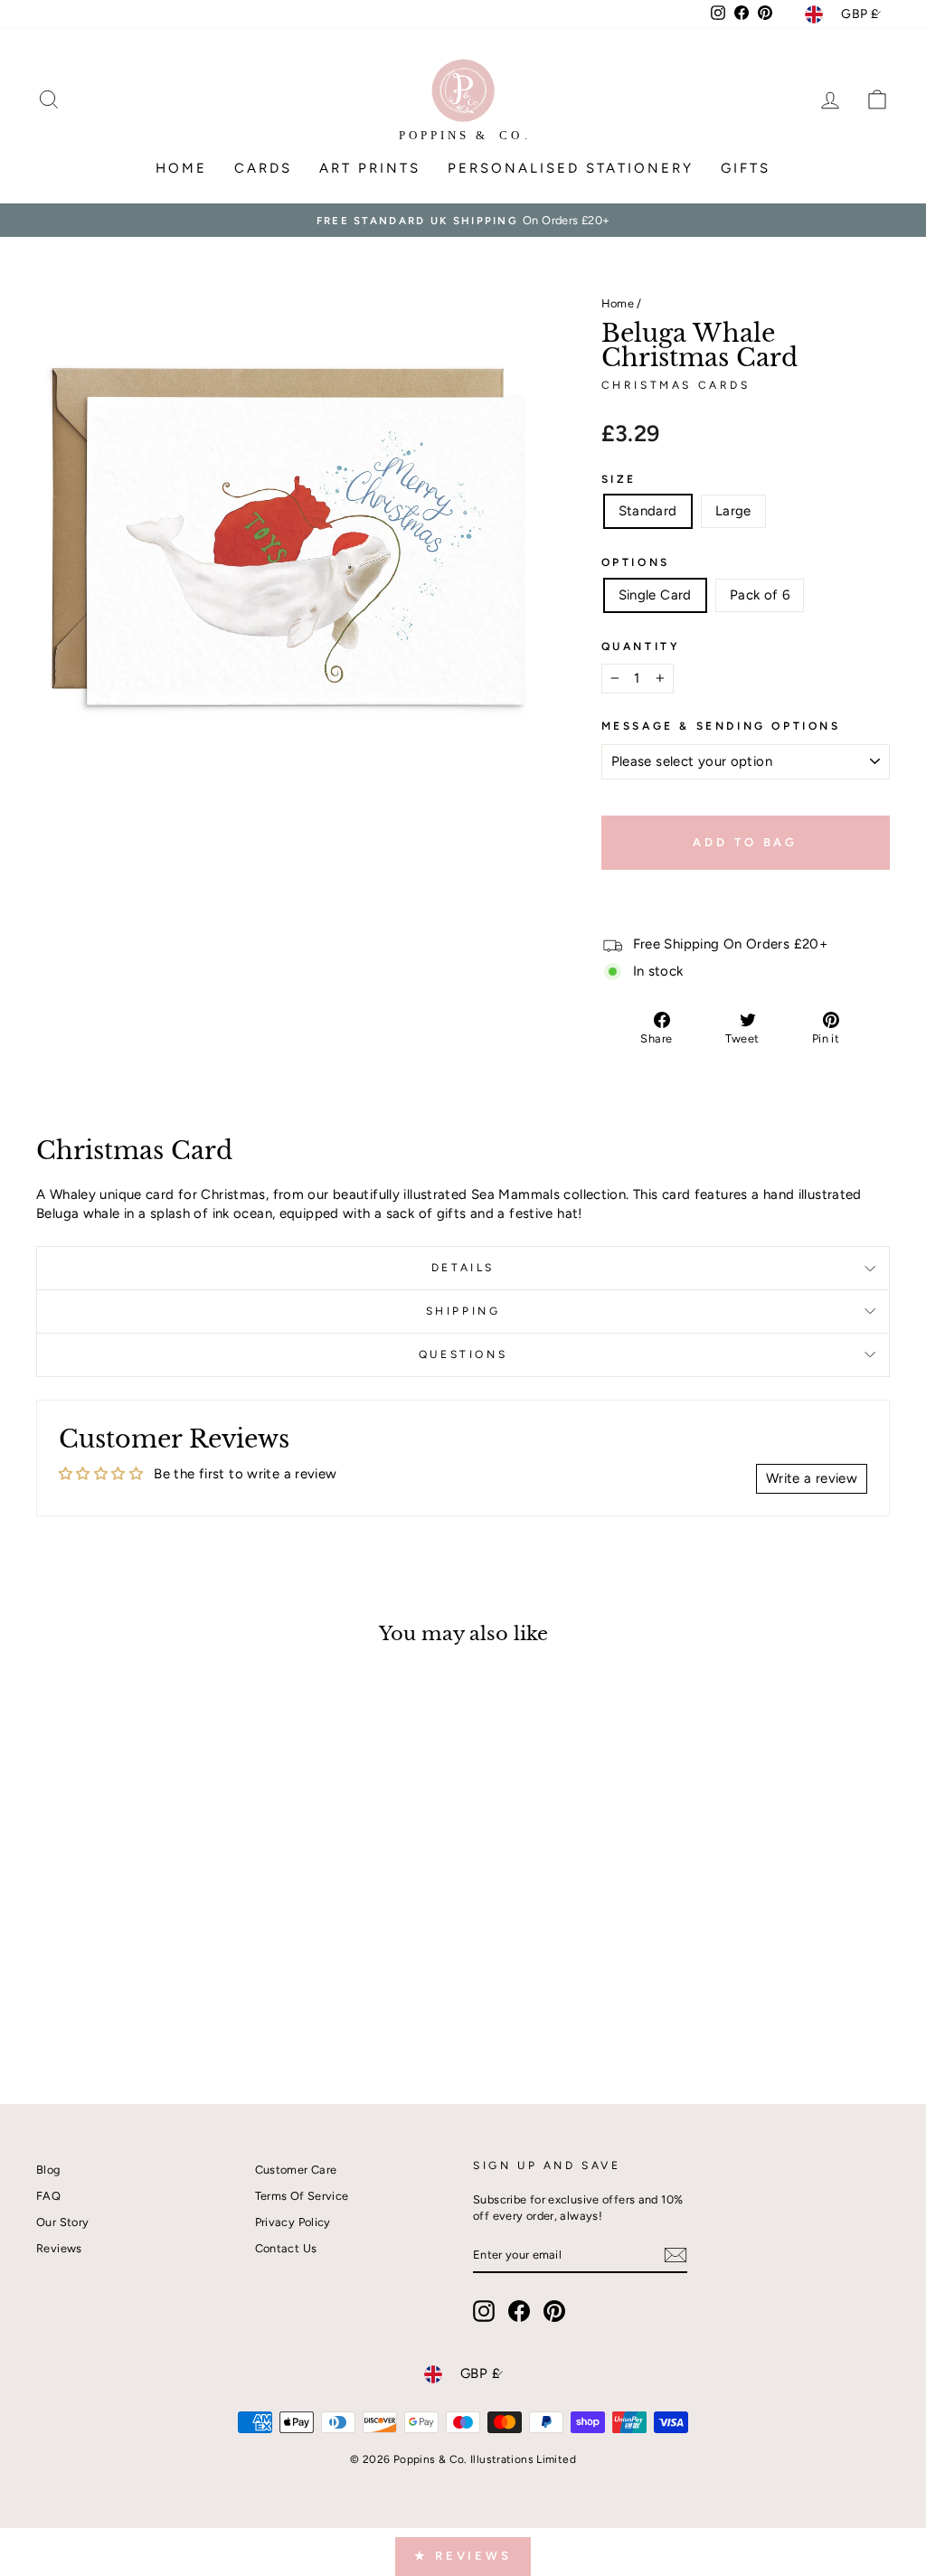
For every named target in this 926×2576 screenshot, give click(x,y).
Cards (263, 168)
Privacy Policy (293, 2222)
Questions (463, 1354)
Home (181, 168)
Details (463, 1268)
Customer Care (296, 2170)
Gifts (746, 168)
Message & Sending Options (721, 726)
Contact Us (286, 2248)
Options (636, 562)
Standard (648, 511)
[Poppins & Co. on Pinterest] (554, 2311)
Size (619, 479)
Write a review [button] (812, 1478)
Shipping (463, 1311)
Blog (48, 2170)
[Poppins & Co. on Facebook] (519, 2311)
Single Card (655, 595)
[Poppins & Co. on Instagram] (484, 2311)
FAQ (48, 2196)
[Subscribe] (676, 2255)
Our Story (62, 2222)
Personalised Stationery (571, 168)
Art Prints (370, 168)
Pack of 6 (760, 595)
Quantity (641, 646)
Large (733, 511)
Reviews (59, 2248)
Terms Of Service (302, 2196)
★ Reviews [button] (463, 2556)
